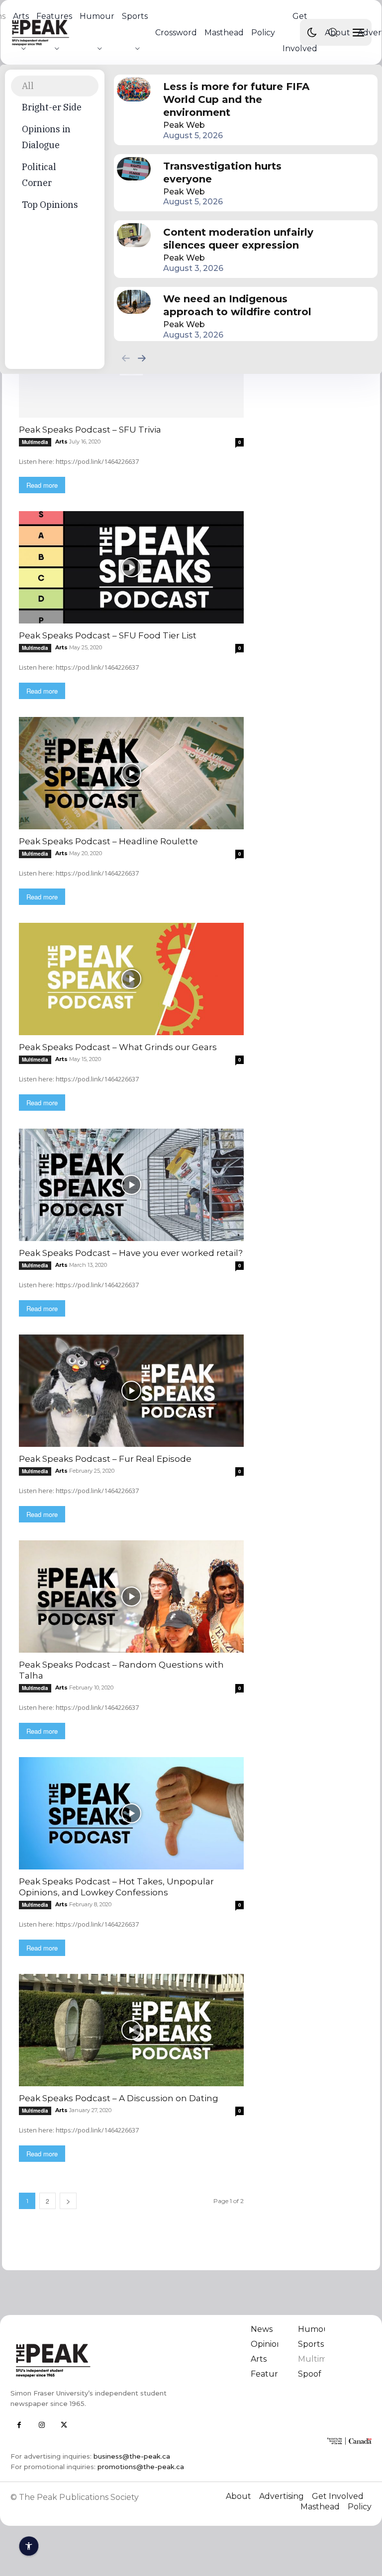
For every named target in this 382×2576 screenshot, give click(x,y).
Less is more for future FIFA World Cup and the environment (236, 99)
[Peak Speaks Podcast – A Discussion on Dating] (131, 2030)
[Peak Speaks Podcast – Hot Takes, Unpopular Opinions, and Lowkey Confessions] (131, 1813)
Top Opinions (50, 205)
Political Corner (39, 175)
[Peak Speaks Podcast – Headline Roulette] (131, 773)
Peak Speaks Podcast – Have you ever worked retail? (131, 1253)
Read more (42, 485)
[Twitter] (64, 2425)
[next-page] (142, 358)
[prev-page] (126, 358)
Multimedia (35, 442)
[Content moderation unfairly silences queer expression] (134, 235)
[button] (333, 32)
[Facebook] (19, 2425)
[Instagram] (42, 2425)
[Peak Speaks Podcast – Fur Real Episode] (131, 1391)
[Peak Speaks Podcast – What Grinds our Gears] (131, 979)
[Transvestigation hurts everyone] (134, 169)
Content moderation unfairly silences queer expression (238, 239)
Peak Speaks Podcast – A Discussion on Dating (119, 2098)
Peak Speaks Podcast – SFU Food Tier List (108, 635)
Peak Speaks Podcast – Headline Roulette (108, 841)
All (28, 86)
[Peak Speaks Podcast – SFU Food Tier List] (131, 567)
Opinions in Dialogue (46, 137)
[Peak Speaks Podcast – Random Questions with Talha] (131, 1597)
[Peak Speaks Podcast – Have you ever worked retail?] (131, 1185)
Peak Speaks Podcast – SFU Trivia (90, 430)
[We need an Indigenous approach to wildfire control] (134, 302)
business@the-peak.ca (132, 2456)
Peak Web (184, 125)
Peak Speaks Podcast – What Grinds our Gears (118, 1047)
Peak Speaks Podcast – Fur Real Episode (105, 1459)
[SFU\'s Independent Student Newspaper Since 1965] (97, 2360)
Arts (61, 442)
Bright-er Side (52, 107)
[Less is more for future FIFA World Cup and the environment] (134, 89)
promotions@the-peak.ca (141, 2467)
